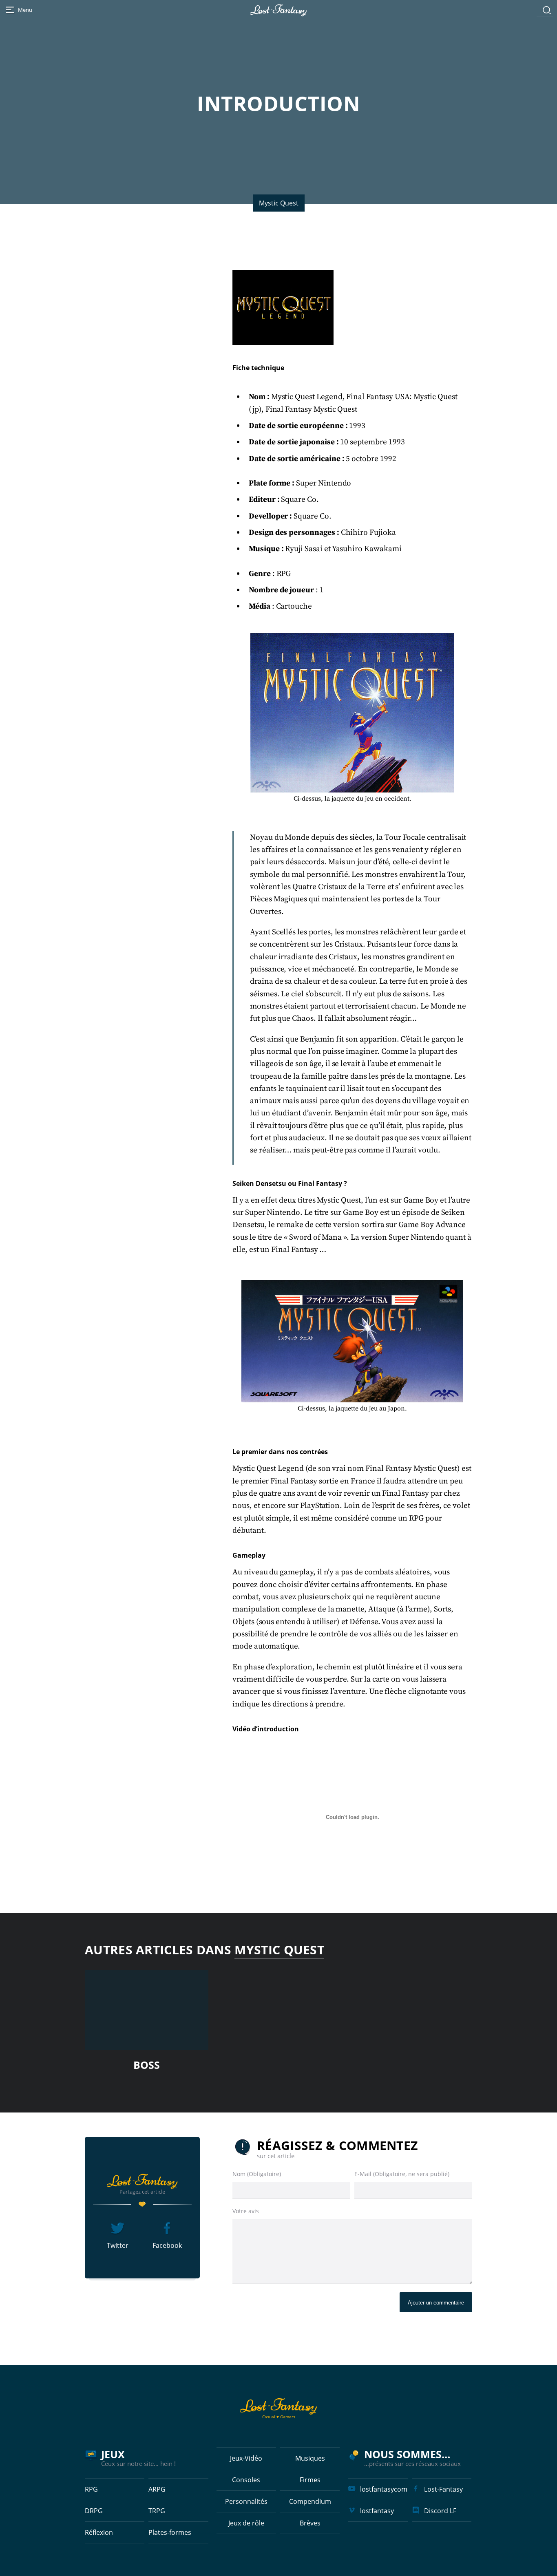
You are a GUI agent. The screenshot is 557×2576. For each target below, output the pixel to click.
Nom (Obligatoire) (257, 2174)
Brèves (310, 2523)
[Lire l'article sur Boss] (147, 2010)
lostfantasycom (384, 2489)
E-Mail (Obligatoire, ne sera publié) (402, 2174)
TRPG (157, 2511)
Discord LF (440, 2511)
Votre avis (246, 2211)
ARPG (157, 2489)
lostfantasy (377, 2511)
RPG (91, 2489)
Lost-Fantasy (443, 2489)
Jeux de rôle (246, 2523)
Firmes (310, 2480)
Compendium (310, 2501)
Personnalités (246, 2501)
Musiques (310, 2458)
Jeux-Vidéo (246, 2458)
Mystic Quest (279, 203)
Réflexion (99, 2532)
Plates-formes (170, 2532)
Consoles (246, 2480)
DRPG (94, 2511)
